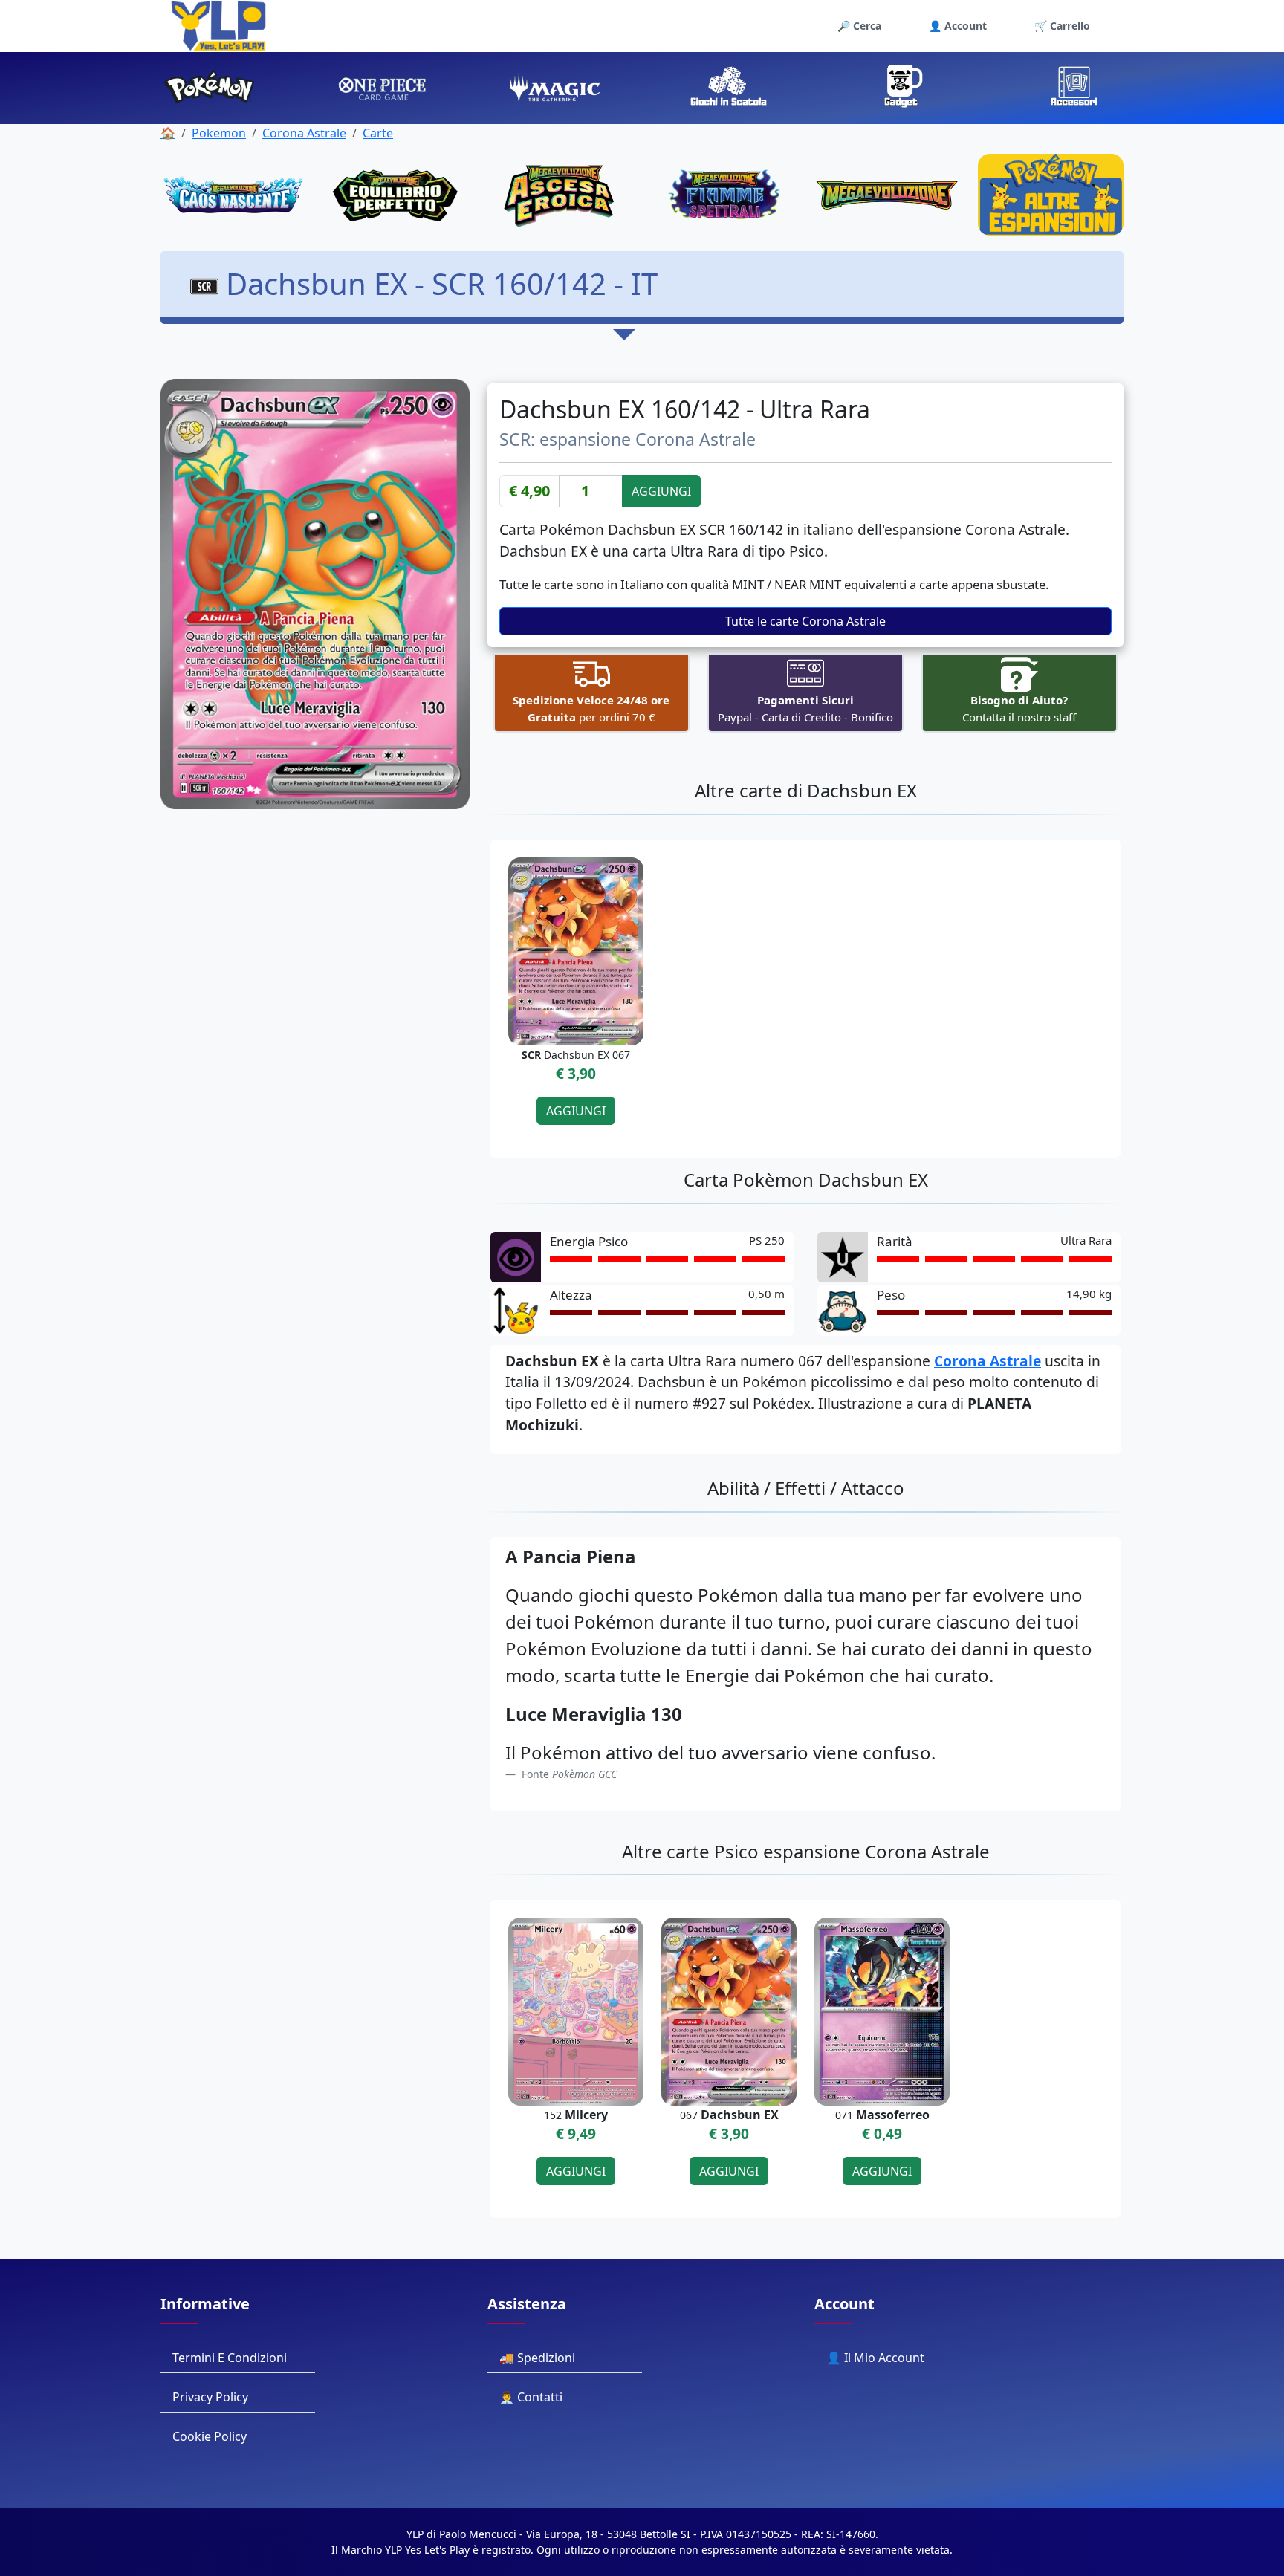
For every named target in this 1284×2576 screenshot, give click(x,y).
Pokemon (219, 133)
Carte (378, 133)
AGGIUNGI (661, 491)
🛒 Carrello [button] (1062, 26)
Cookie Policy (210, 2436)
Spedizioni (546, 2358)
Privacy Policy (210, 2397)
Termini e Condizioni (230, 2358)
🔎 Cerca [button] (859, 26)
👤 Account (958, 26)
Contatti (540, 2397)
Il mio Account (884, 2358)
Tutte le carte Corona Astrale (805, 621)
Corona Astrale (304, 133)
